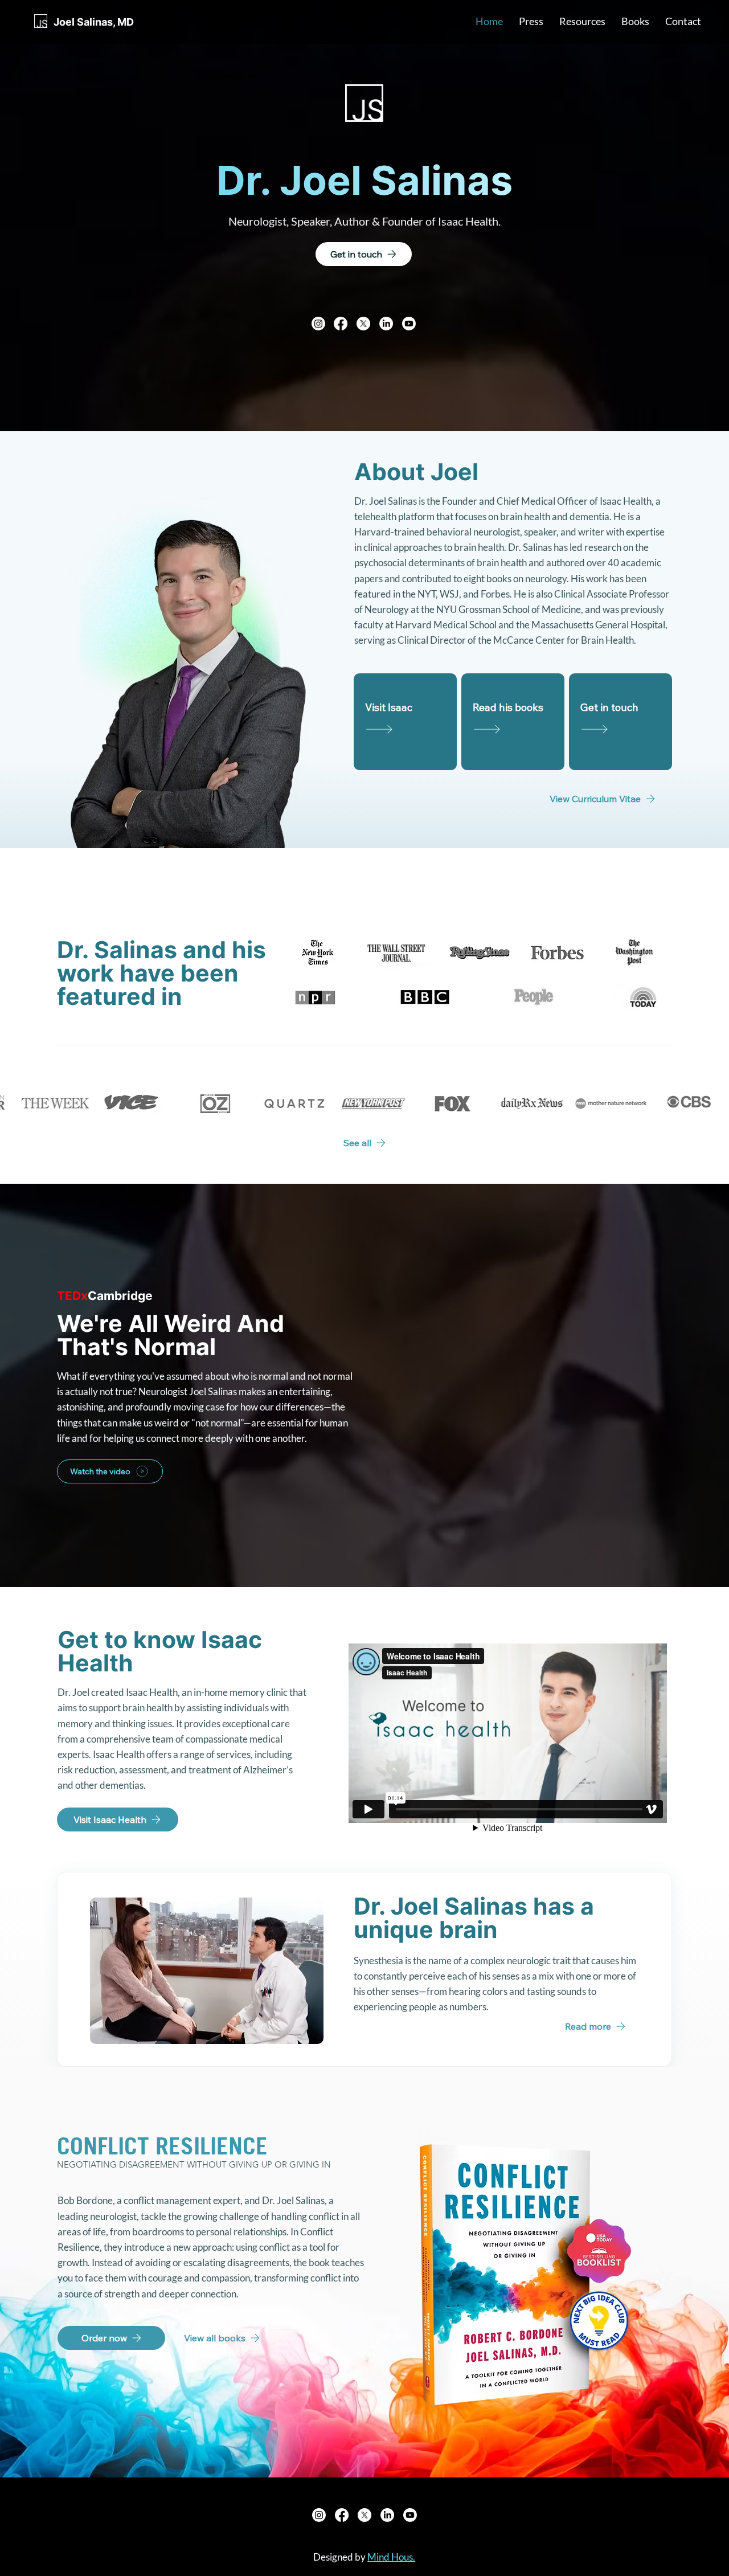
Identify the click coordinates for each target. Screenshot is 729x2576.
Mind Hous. (391, 2557)
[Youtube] (409, 324)
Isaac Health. (469, 221)
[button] (531, 21)
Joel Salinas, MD (94, 22)
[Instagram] (318, 324)
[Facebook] (341, 324)
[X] (363, 324)
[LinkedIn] (386, 324)
